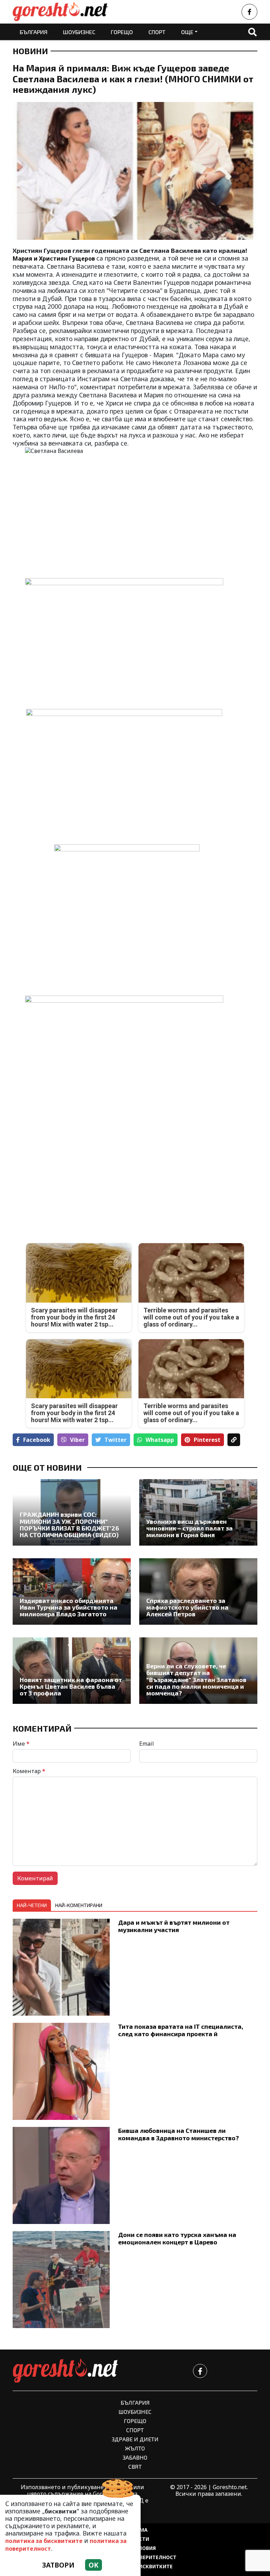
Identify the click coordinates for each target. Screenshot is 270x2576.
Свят (135, 2466)
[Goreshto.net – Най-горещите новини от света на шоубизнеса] (60, 12)
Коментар (29, 1771)
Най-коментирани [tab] (79, 1905)
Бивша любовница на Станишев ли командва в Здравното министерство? (179, 2134)
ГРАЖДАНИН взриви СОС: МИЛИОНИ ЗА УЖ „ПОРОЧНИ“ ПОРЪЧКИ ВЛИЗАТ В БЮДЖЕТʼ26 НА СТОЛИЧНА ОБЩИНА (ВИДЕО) (69, 1525)
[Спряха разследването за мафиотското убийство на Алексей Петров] (198, 1591)
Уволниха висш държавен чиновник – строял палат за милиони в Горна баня (189, 1528)
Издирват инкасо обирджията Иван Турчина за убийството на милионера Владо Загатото (69, 1607)
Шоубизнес (79, 32)
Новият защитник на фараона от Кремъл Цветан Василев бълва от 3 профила (71, 1687)
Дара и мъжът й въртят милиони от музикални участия (174, 1926)
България (34, 32)
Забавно (135, 2457)
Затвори (58, 2565)
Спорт (157, 32)
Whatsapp (160, 1440)
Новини (30, 51)
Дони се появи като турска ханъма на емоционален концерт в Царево (177, 2238)
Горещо (122, 32)
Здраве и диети (135, 2439)
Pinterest (207, 1440)
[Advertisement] (72, 1176)
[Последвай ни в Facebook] (249, 12)
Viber (77, 1440)
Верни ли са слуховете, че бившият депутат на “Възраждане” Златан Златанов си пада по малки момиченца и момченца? (196, 1680)
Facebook (37, 1440)
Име (21, 1744)
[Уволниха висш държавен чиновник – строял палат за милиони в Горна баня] (198, 1512)
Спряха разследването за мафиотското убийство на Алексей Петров (187, 1607)
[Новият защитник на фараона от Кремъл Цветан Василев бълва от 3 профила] (72, 1671)
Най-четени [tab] (32, 1905)
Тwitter (115, 1440)
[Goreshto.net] (65, 2371)
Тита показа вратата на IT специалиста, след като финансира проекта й (181, 2030)
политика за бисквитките (44, 2541)
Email (147, 1744)
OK (94, 2565)
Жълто (135, 2448)
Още (187, 32)
